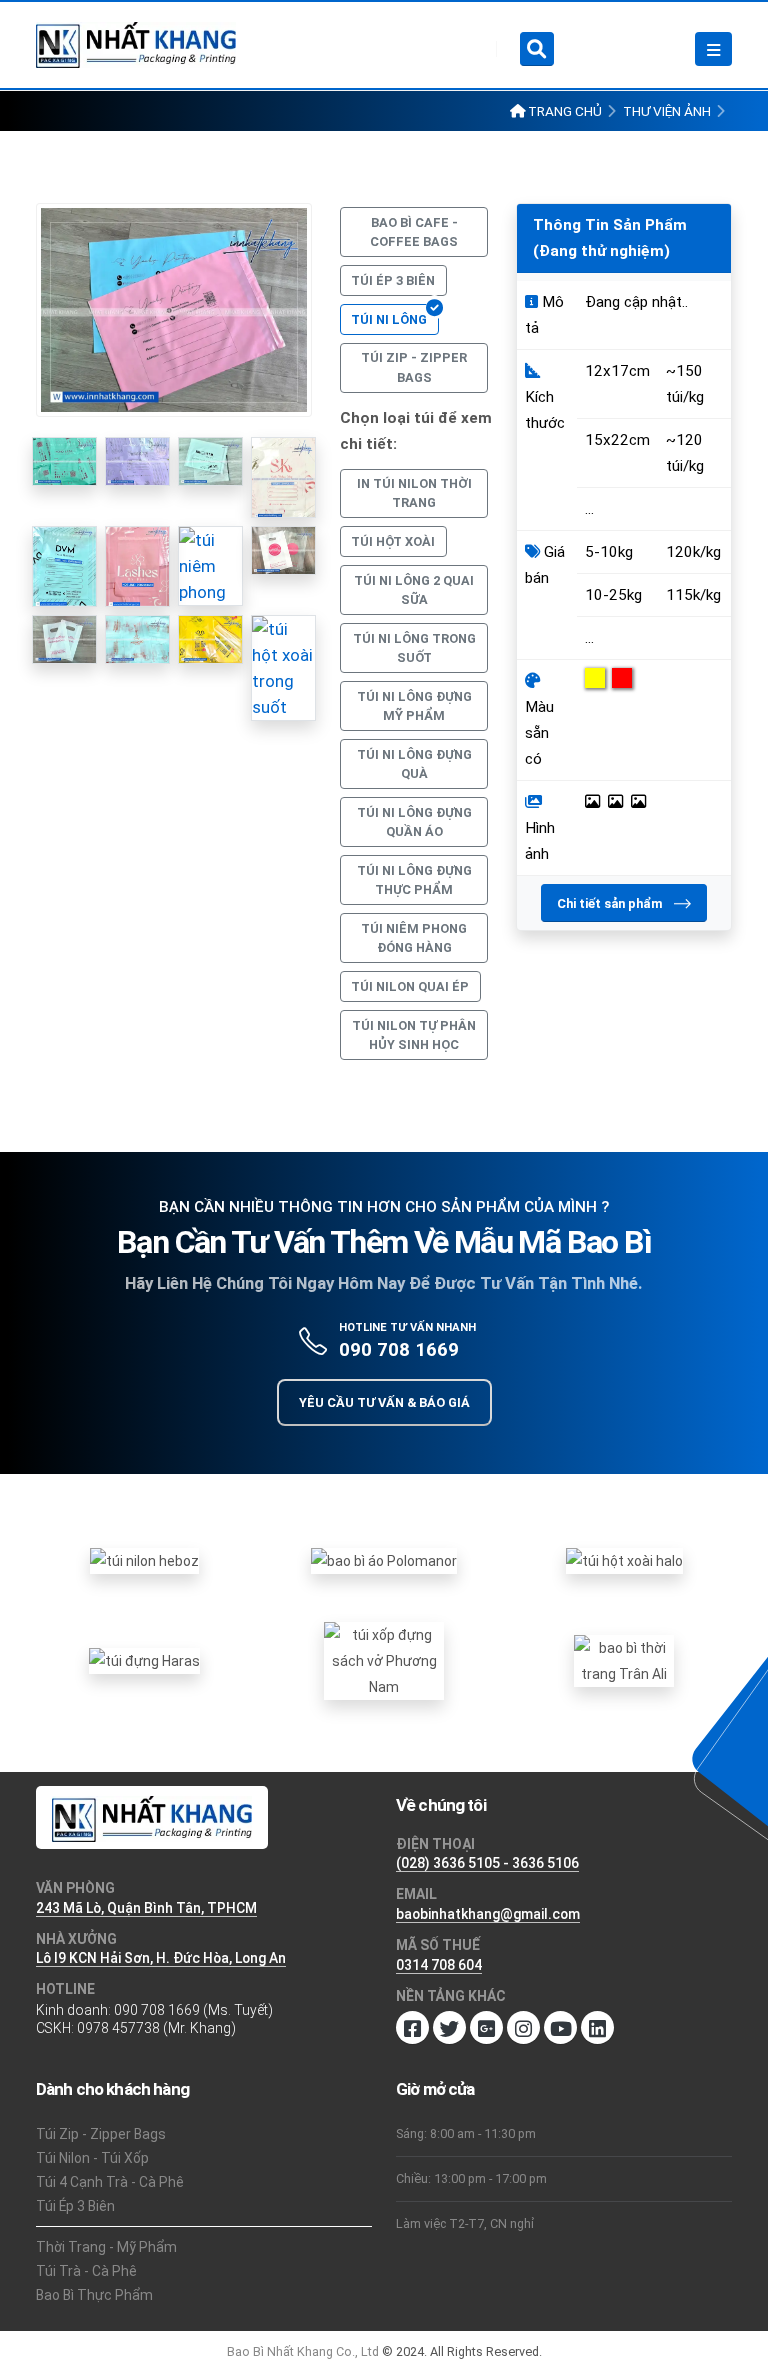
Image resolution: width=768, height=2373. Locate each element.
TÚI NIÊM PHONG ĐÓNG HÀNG (414, 938)
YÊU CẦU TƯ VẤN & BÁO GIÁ (384, 1402)
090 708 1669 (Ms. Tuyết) (193, 2010)
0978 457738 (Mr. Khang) (156, 2028)
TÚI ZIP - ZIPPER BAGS (414, 367)
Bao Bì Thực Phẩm (94, 2295)
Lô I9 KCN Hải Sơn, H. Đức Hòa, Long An (161, 1958)
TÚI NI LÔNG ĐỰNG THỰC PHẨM (414, 880)
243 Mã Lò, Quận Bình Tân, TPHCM (146, 1908)
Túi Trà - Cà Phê (86, 2271)
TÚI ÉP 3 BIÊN (393, 280)
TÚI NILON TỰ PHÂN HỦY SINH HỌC (414, 1035)
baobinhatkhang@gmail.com (488, 1914)
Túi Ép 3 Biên (75, 2206)
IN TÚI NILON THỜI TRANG (414, 493)
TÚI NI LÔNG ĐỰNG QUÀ (414, 764)
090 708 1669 (399, 1349)
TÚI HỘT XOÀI (393, 541)
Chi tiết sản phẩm (611, 903)
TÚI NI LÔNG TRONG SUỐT (414, 648)
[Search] (537, 49)
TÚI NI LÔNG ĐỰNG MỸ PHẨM (414, 706)
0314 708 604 (439, 1965)
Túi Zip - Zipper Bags (101, 2134)
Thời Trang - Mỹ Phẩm (106, 2247)
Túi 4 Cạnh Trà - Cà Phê (110, 2182)
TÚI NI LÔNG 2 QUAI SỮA (414, 590)
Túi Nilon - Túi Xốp (92, 2158)
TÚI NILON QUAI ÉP (410, 986)
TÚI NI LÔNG (389, 319)
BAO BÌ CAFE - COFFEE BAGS (414, 232)
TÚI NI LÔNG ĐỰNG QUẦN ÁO (414, 822)
